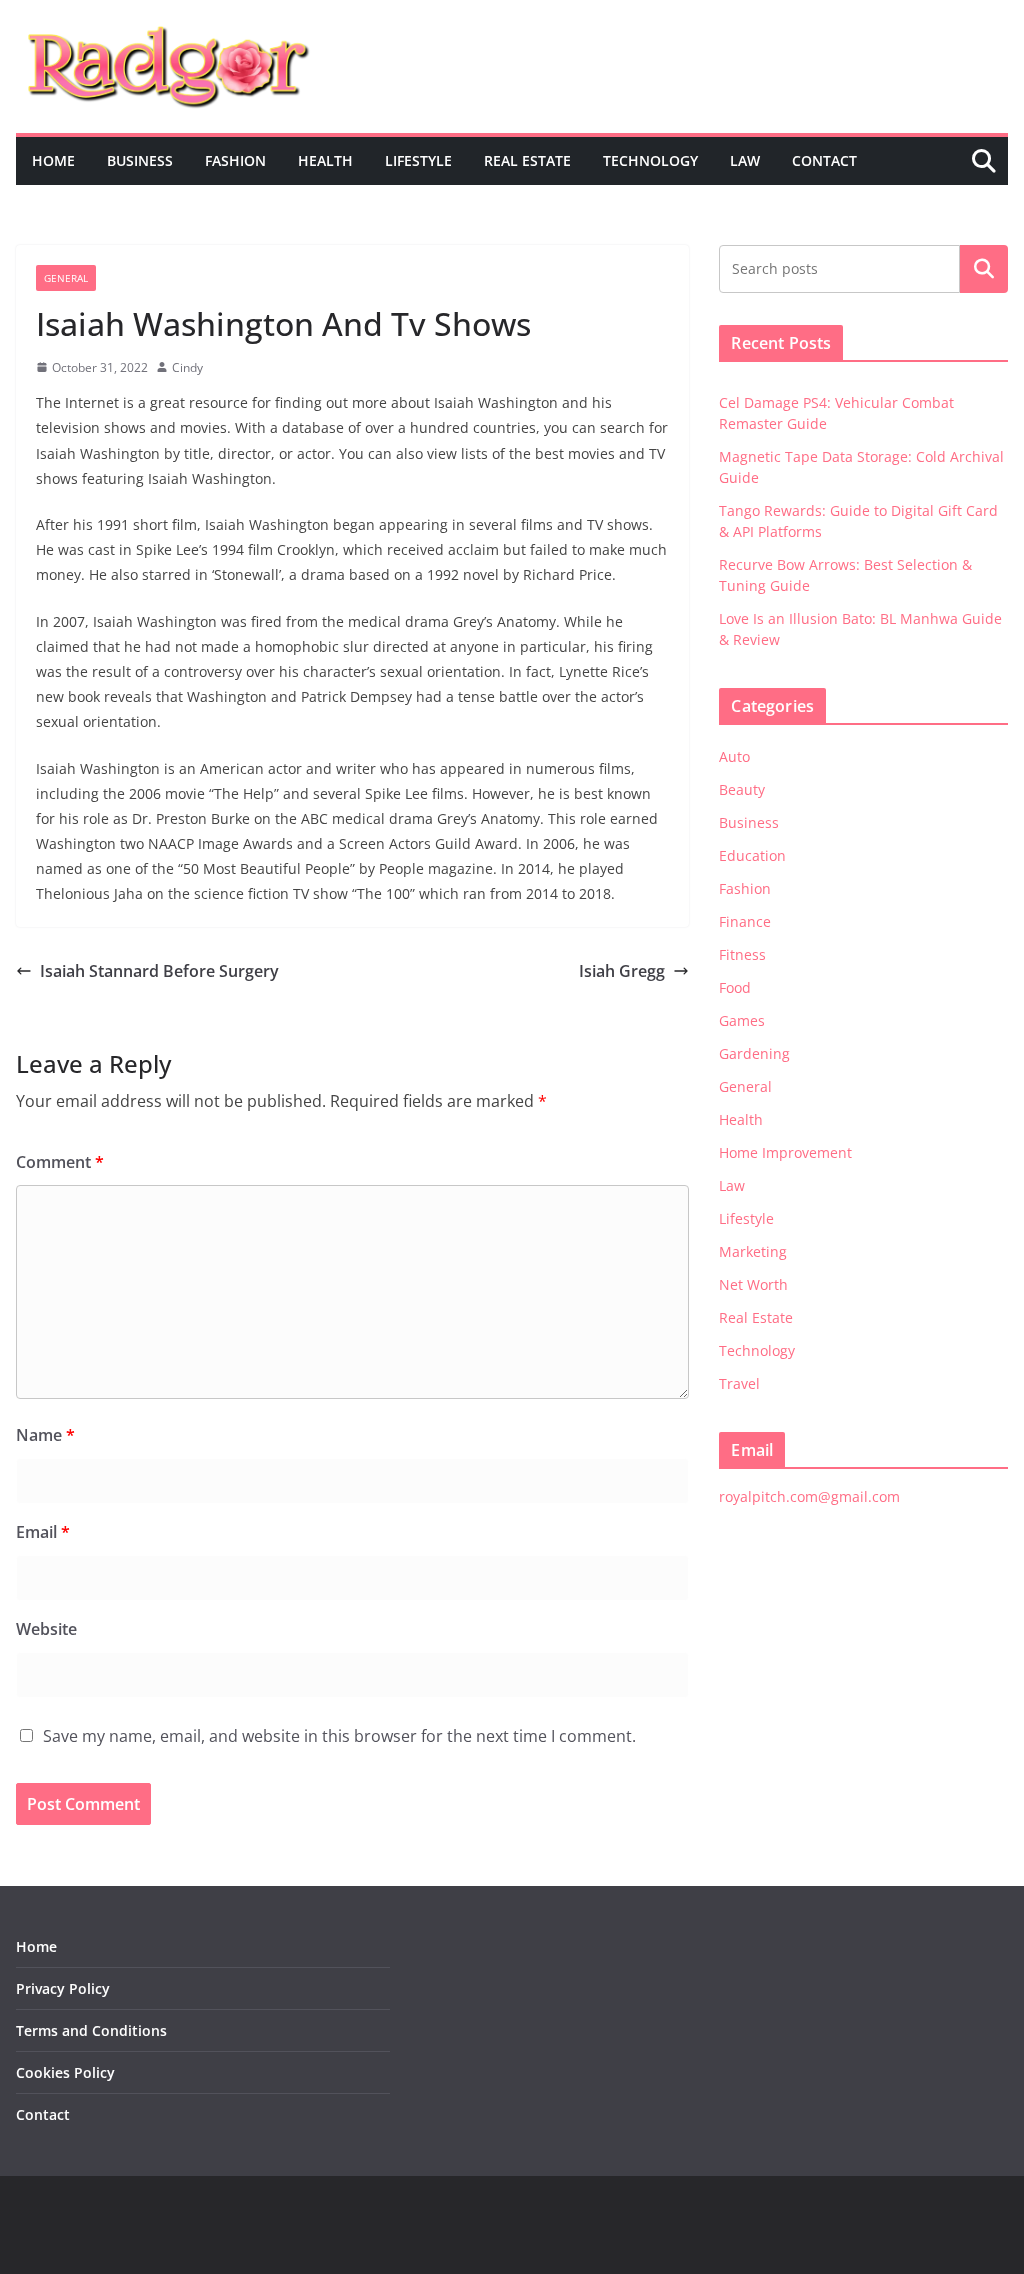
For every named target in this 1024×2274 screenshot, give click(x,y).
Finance (745, 921)
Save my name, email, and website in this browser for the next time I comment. (339, 1736)
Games (742, 1020)
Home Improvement (785, 1152)
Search (984, 269)
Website (46, 1629)
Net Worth (753, 1284)
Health (325, 160)
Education (752, 855)
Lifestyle (418, 160)
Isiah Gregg (622, 971)
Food (735, 987)
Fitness (742, 954)
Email (43, 1532)
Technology (650, 160)
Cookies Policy (65, 2072)
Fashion (235, 160)
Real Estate (527, 160)
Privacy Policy (63, 1988)
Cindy (187, 367)
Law (745, 160)
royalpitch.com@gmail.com (809, 1496)
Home (53, 160)
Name (45, 1435)
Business (140, 160)
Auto (734, 756)
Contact (824, 160)
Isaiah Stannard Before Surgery (159, 971)
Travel (739, 1383)
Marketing (753, 1251)
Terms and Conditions (91, 2030)
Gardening (754, 1053)
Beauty (742, 789)
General (66, 278)
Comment (60, 1162)
